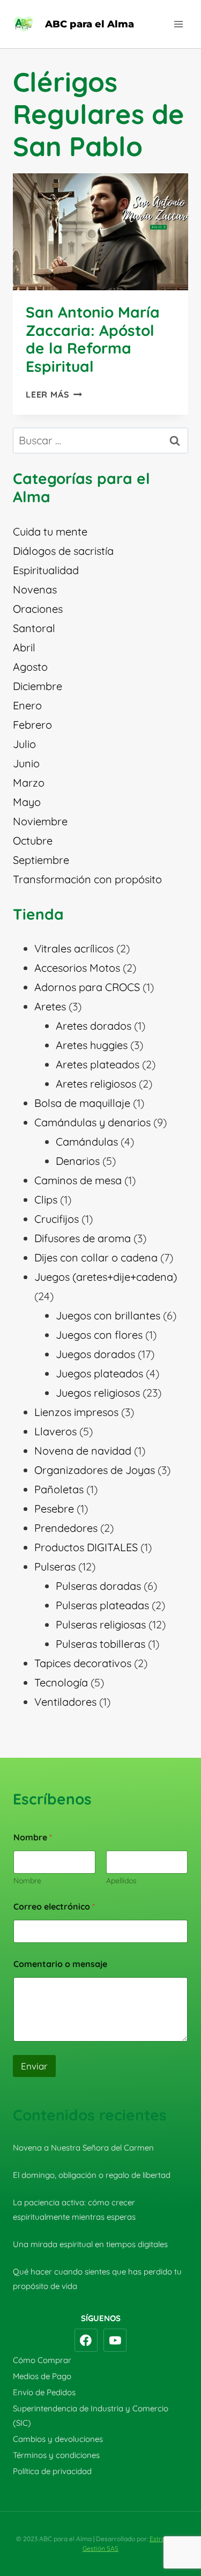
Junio (26, 763)
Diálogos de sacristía (63, 551)
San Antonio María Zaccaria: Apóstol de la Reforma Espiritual (93, 339)
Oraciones (38, 609)
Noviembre (40, 821)
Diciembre (38, 686)
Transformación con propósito (87, 879)
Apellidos (121, 1881)
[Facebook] (86, 2340)
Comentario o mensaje (60, 1964)
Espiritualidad (46, 570)
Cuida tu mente (50, 531)
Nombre (27, 1881)
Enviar (34, 2066)
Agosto (30, 667)
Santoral (34, 628)
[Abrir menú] (178, 24)
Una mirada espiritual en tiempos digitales (90, 2244)
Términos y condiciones (56, 2455)
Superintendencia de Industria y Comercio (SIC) (91, 2416)
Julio (24, 744)
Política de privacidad (52, 2471)
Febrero (32, 725)
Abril (24, 647)
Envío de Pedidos (44, 2392)
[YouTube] (115, 2340)
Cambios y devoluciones (58, 2439)
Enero (27, 705)
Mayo (27, 802)
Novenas (35, 589)
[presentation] (100, 232)
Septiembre (41, 860)
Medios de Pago (42, 2376)
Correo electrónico (54, 1907)
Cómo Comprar (42, 2360)
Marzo (29, 783)
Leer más (54, 394)
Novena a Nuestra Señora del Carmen (83, 2148)
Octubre (33, 841)
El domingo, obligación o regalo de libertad (92, 2175)
